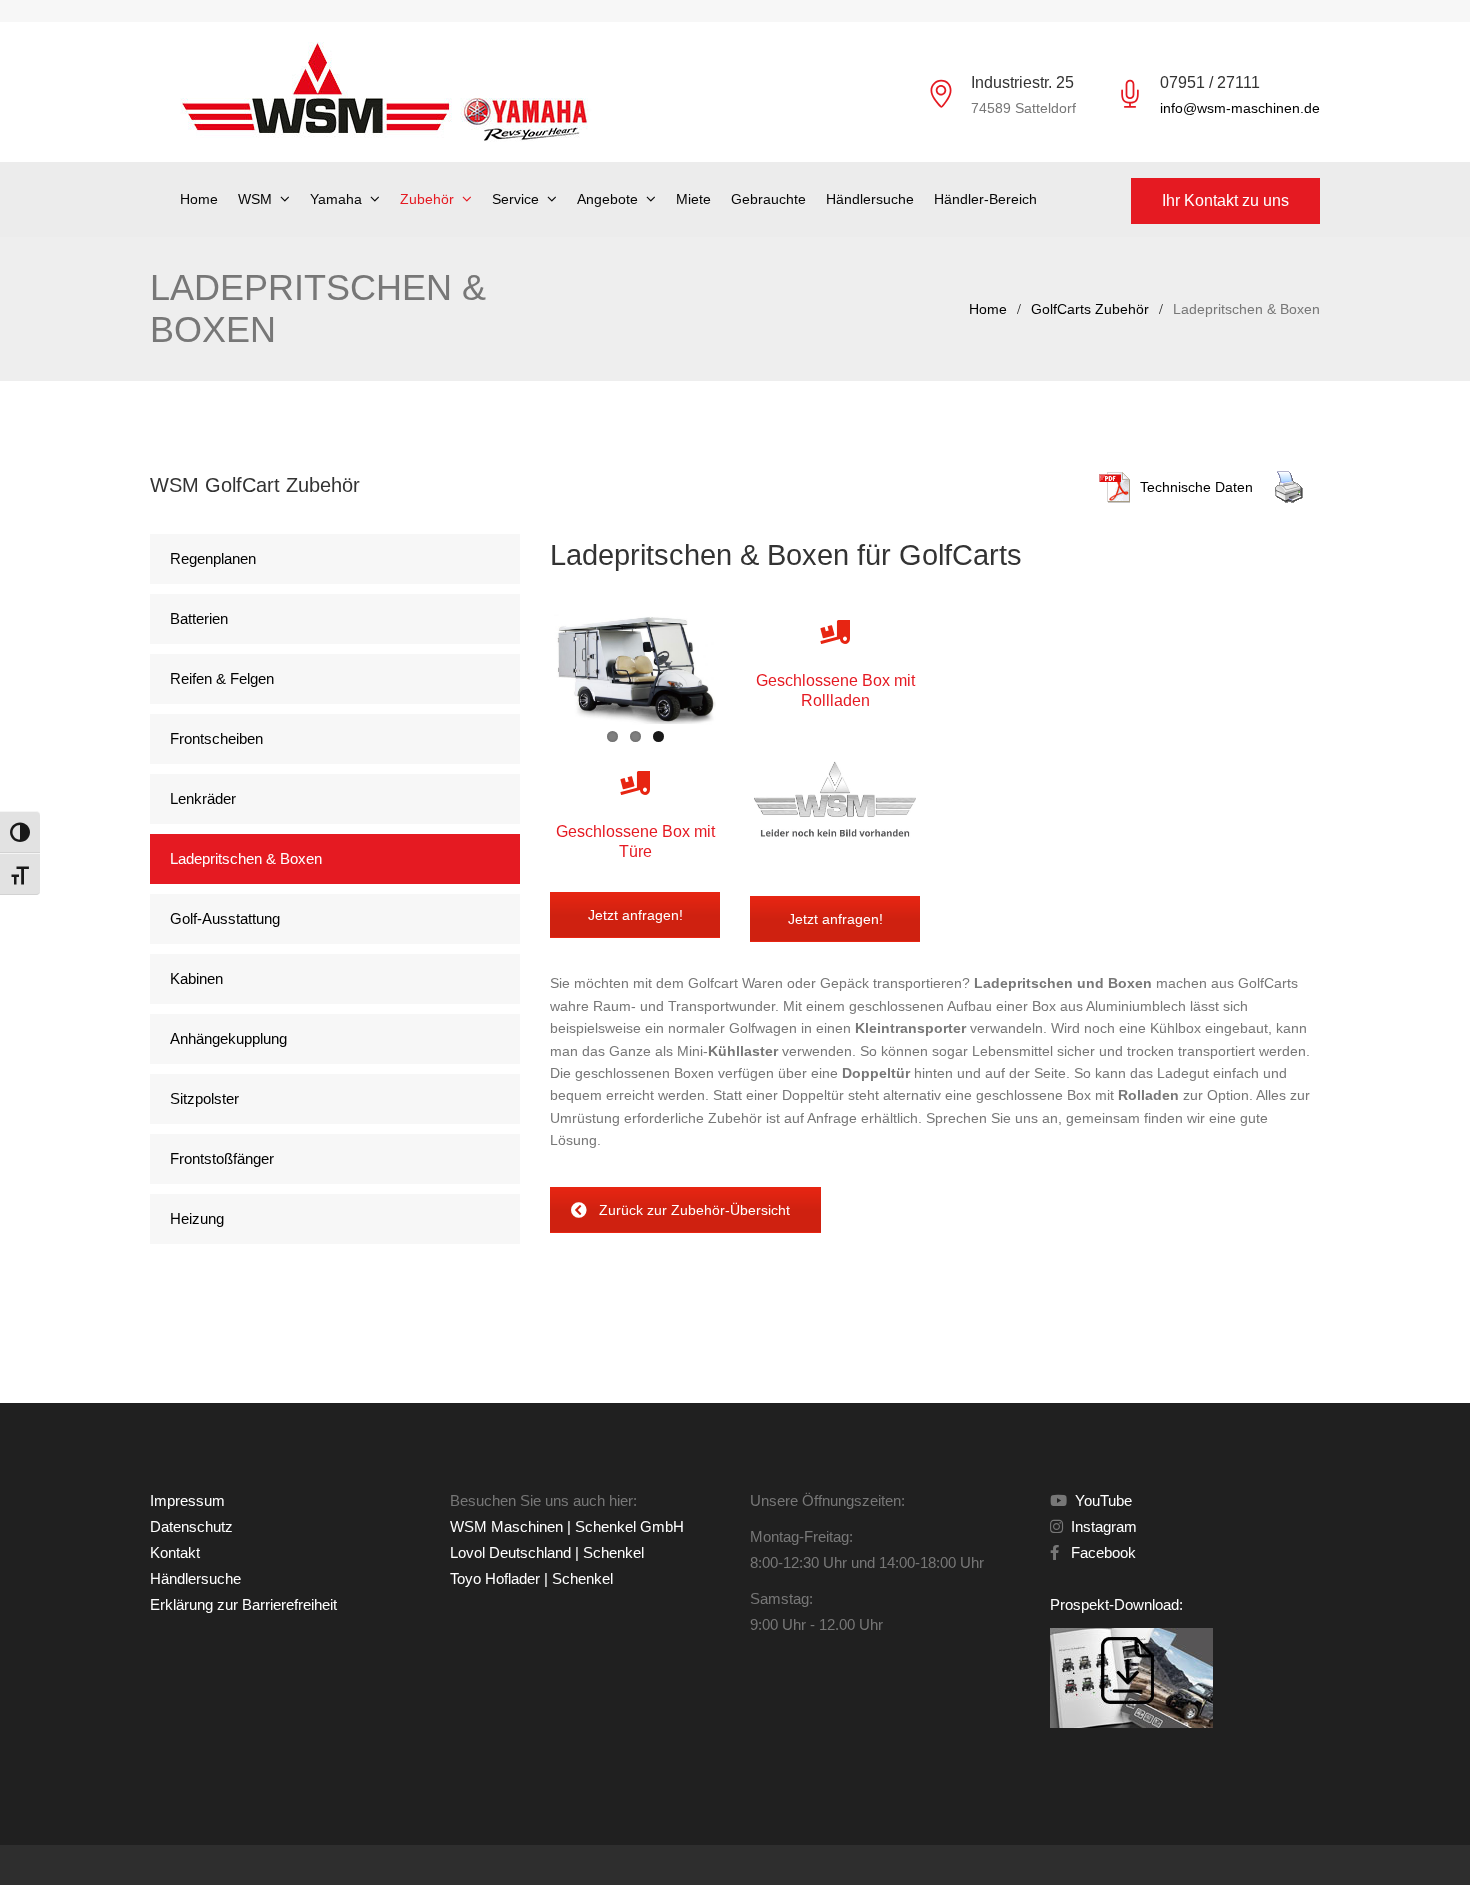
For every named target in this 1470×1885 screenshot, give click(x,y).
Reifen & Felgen (222, 678)
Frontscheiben (216, 738)
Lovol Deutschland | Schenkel (547, 1552)
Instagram (1102, 1526)
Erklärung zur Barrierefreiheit (243, 1604)
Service (515, 199)
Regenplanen (213, 558)
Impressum (187, 1500)
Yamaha (336, 199)
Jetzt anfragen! (635, 915)
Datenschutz (191, 1526)
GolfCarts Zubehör (1090, 309)
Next (746, 664)
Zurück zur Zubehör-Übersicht (694, 1210)
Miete (693, 199)
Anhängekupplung (228, 1038)
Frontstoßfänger (222, 1158)
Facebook (1099, 1552)
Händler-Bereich (985, 199)
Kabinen (196, 978)
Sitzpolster (204, 1098)
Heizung (197, 1218)
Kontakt (175, 1552)
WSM (255, 199)
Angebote (607, 199)
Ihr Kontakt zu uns (1225, 200)
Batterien (199, 618)
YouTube (1101, 1500)
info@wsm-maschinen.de (1240, 108)
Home (199, 199)
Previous (524, 664)
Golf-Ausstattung (225, 918)
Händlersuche (870, 199)
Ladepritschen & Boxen (246, 858)
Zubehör (427, 199)
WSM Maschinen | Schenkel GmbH (567, 1526)
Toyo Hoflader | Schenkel (531, 1578)
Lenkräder (203, 798)
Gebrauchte (768, 199)
